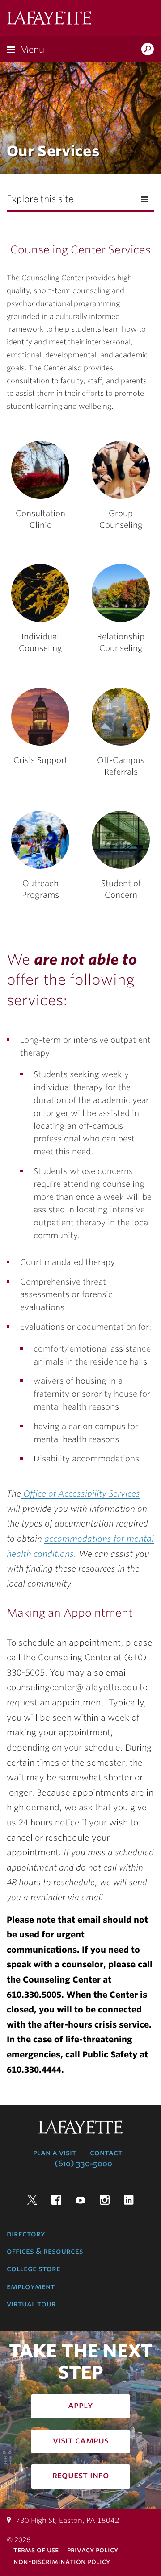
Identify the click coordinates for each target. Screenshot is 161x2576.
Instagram (105, 2200)
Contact (106, 2153)
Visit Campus (81, 2440)
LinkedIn (129, 2200)
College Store (34, 2269)
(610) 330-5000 (83, 2164)
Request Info (81, 2475)
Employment (31, 2286)
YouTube (80, 2200)
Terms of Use (36, 2550)
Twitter (32, 2200)
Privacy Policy (93, 2550)
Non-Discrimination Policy (62, 2561)
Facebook (56, 2200)
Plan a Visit (55, 2153)
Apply (80, 2405)
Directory (26, 2234)
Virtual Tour (31, 2304)
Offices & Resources (45, 2251)
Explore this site (40, 199)
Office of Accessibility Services (80, 1493)
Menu (32, 50)
